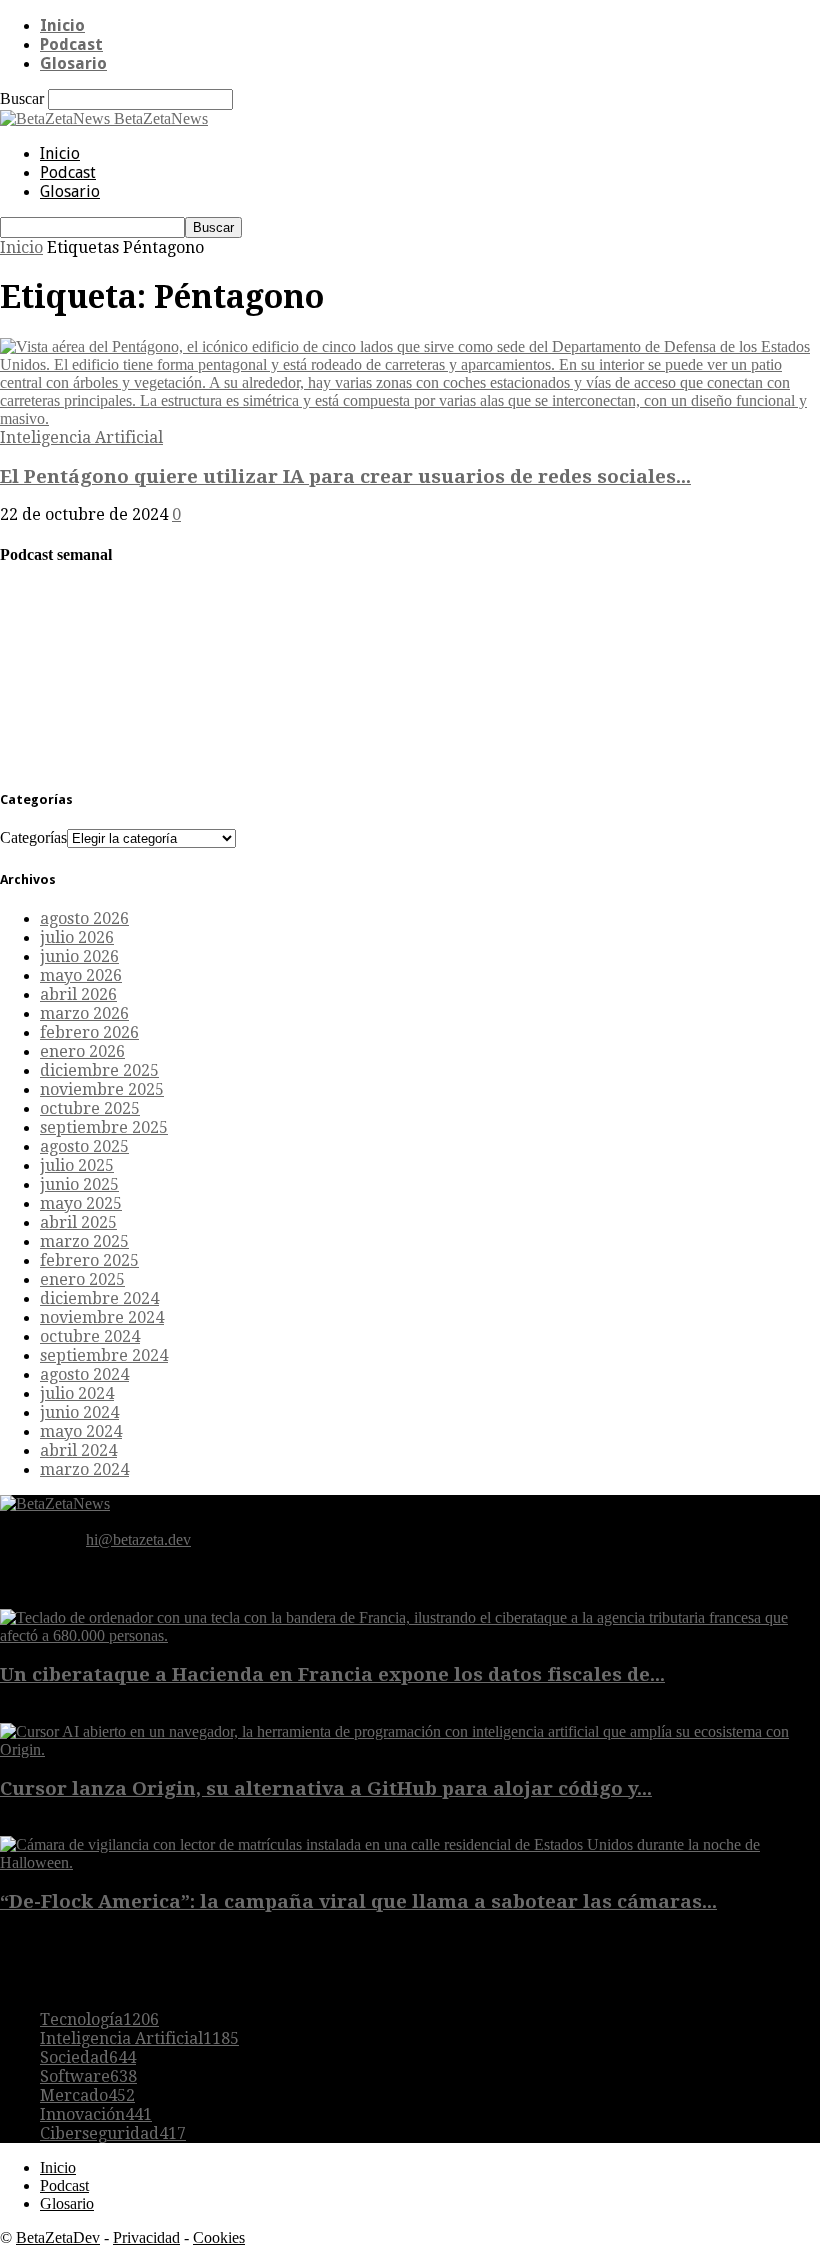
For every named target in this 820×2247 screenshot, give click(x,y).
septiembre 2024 (104, 1355)
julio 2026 (77, 937)
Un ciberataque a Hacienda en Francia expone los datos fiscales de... (332, 1674)
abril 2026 (78, 994)
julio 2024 (77, 1393)
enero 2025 (82, 1279)
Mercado (87, 2095)
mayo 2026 (81, 975)
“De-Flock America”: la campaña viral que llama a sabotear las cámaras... (358, 1901)
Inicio (62, 25)
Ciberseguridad (113, 2133)
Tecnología (99, 2019)
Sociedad (88, 2057)
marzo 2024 (84, 1469)
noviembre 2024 (102, 1317)
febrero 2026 (89, 1032)
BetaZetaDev (58, 2237)
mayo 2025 (81, 1203)
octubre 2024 (90, 1336)
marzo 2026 (84, 1013)
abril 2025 (78, 1222)
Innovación (96, 2114)
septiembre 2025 (104, 1127)
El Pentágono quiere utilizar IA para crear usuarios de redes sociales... (345, 476)
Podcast (71, 44)
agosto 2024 (84, 1374)
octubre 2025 (90, 1108)
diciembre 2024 (99, 1298)
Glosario (73, 63)
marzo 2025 (84, 1241)
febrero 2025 (89, 1260)
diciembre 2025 (99, 1070)
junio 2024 (79, 1412)
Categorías (33, 837)
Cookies (219, 2237)
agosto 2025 (84, 1146)
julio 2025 (77, 1165)
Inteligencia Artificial (81, 437)
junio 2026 (79, 956)
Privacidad (146, 2237)
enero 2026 (82, 1051)
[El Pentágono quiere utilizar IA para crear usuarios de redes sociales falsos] (410, 418)
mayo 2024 (81, 1431)
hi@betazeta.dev (138, 1539)
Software (88, 2076)
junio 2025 (79, 1184)
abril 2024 (78, 1450)
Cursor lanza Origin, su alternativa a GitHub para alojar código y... (326, 1788)
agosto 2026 (84, 918)
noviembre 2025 (102, 1089)
